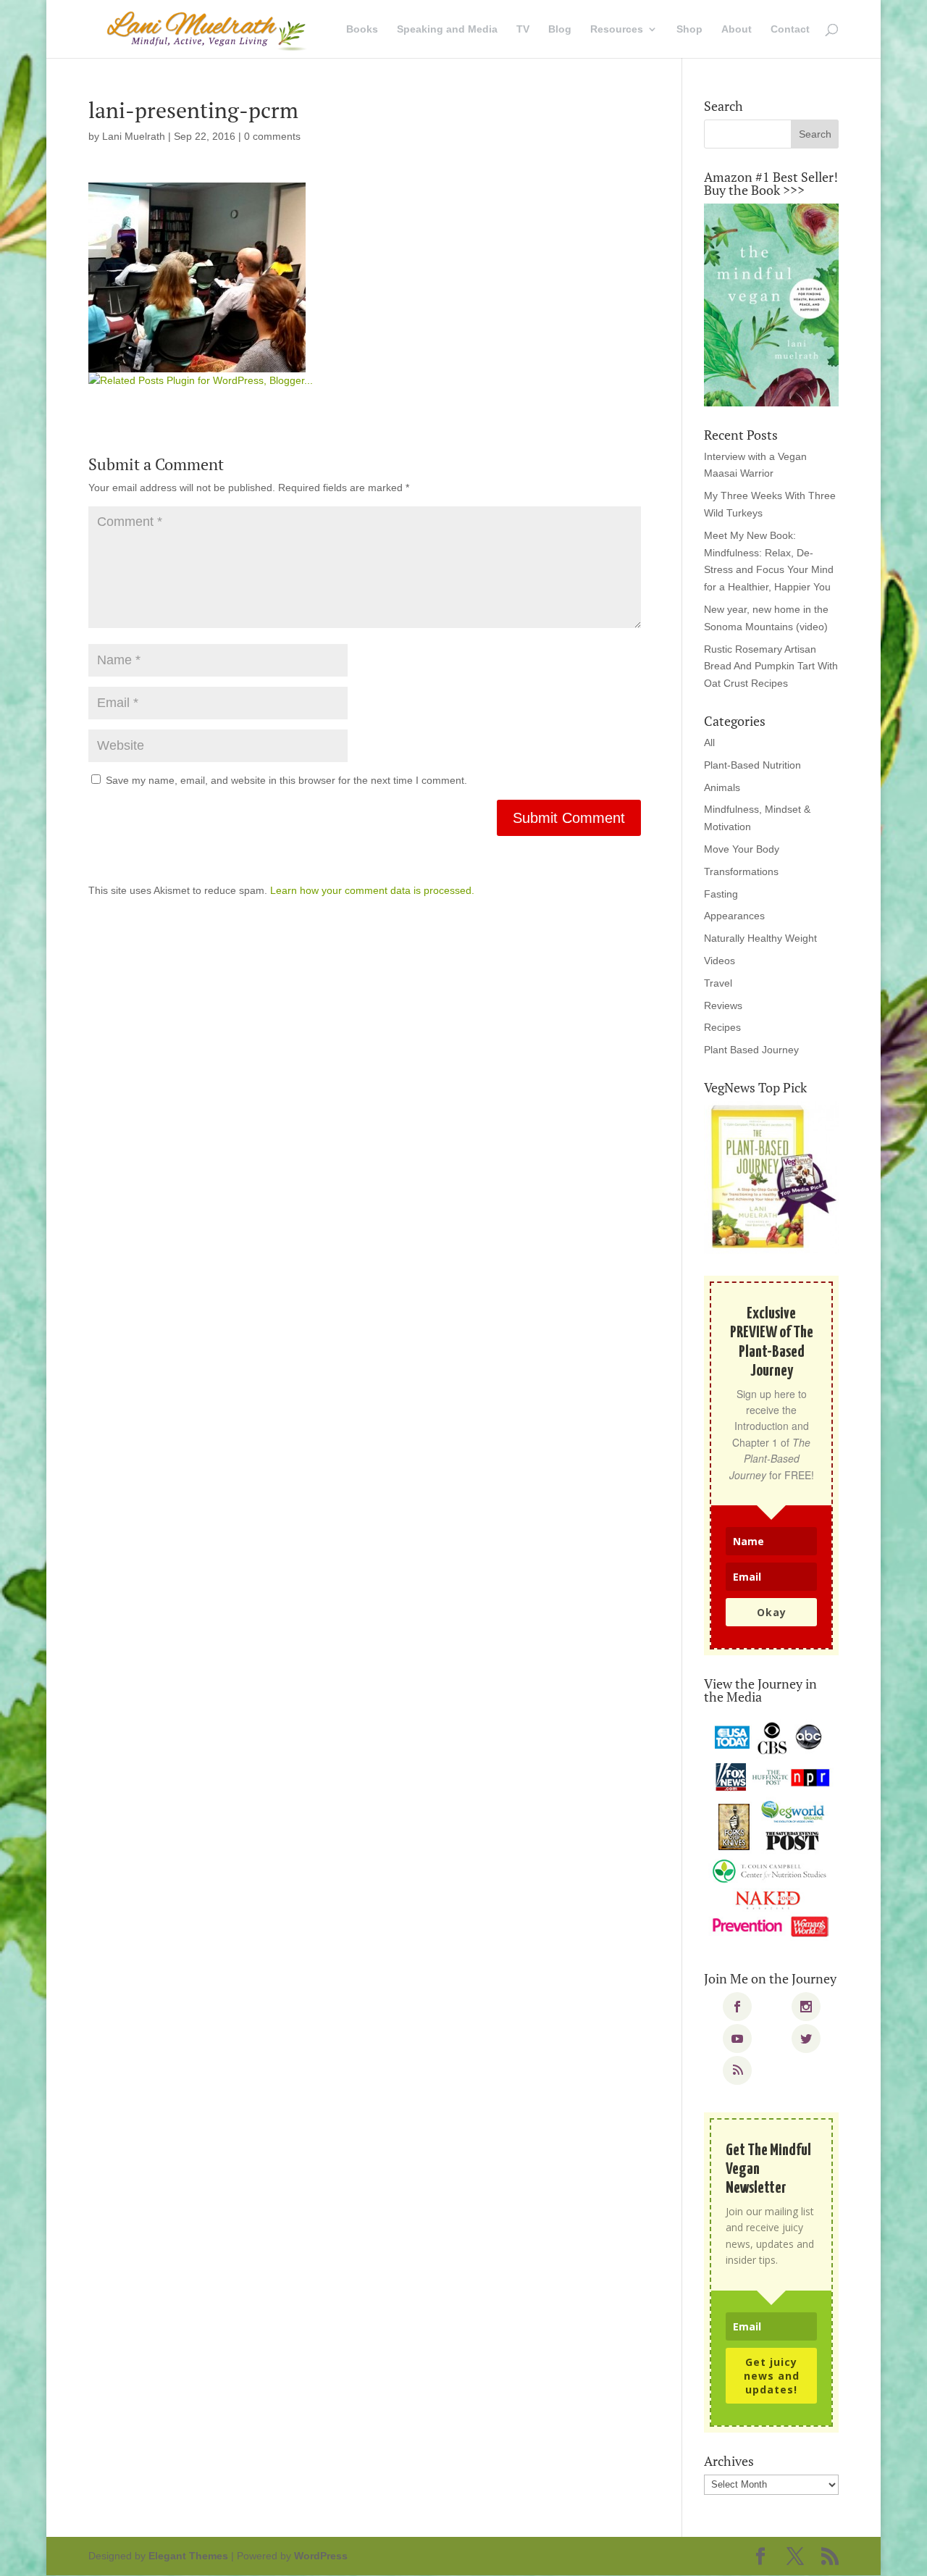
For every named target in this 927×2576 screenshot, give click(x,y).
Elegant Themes (188, 2556)
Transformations (741, 871)
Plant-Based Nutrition (752, 765)
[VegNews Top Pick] (771, 1178)
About (737, 29)
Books (362, 29)
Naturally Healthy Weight (760, 938)
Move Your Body (742, 849)
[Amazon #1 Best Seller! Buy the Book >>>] (771, 305)
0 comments (272, 136)
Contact (790, 29)
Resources (617, 29)
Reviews (723, 1005)
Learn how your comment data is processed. (372, 890)
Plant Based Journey (751, 1050)
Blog (560, 29)
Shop (689, 29)
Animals (722, 787)
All (709, 743)
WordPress (321, 2556)
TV (523, 29)
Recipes (722, 1027)
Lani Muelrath (134, 136)
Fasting (721, 894)
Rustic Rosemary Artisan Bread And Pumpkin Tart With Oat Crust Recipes (771, 666)
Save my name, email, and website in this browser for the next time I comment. (286, 780)
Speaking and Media (447, 29)
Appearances (734, 916)
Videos (720, 961)
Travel (718, 983)
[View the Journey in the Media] (771, 1830)
